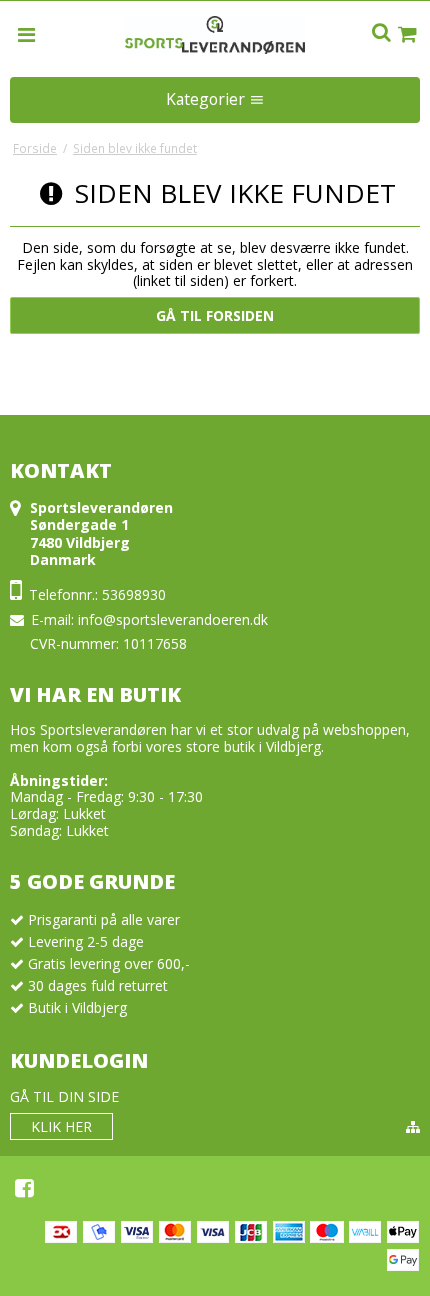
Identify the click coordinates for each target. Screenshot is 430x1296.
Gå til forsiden (215, 315)
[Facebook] (24, 1188)
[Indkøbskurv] (407, 34)
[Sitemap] (413, 1127)
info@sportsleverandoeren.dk (173, 619)
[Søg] (381, 34)
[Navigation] (27, 34)
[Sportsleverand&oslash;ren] (215, 35)
